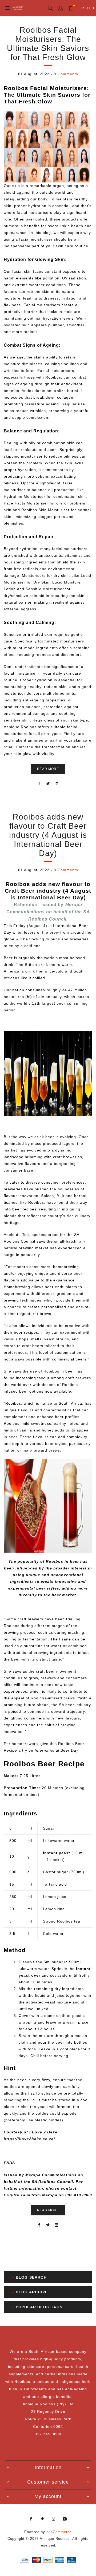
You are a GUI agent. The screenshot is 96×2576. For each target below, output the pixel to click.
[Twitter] (42, 2519)
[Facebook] (31, 2519)
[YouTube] (65, 2519)
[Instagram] (54, 2519)
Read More (48, 769)
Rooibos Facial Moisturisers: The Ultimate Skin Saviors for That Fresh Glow (48, 44)
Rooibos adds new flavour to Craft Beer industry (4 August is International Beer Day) (48, 835)
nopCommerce (59, 2532)
